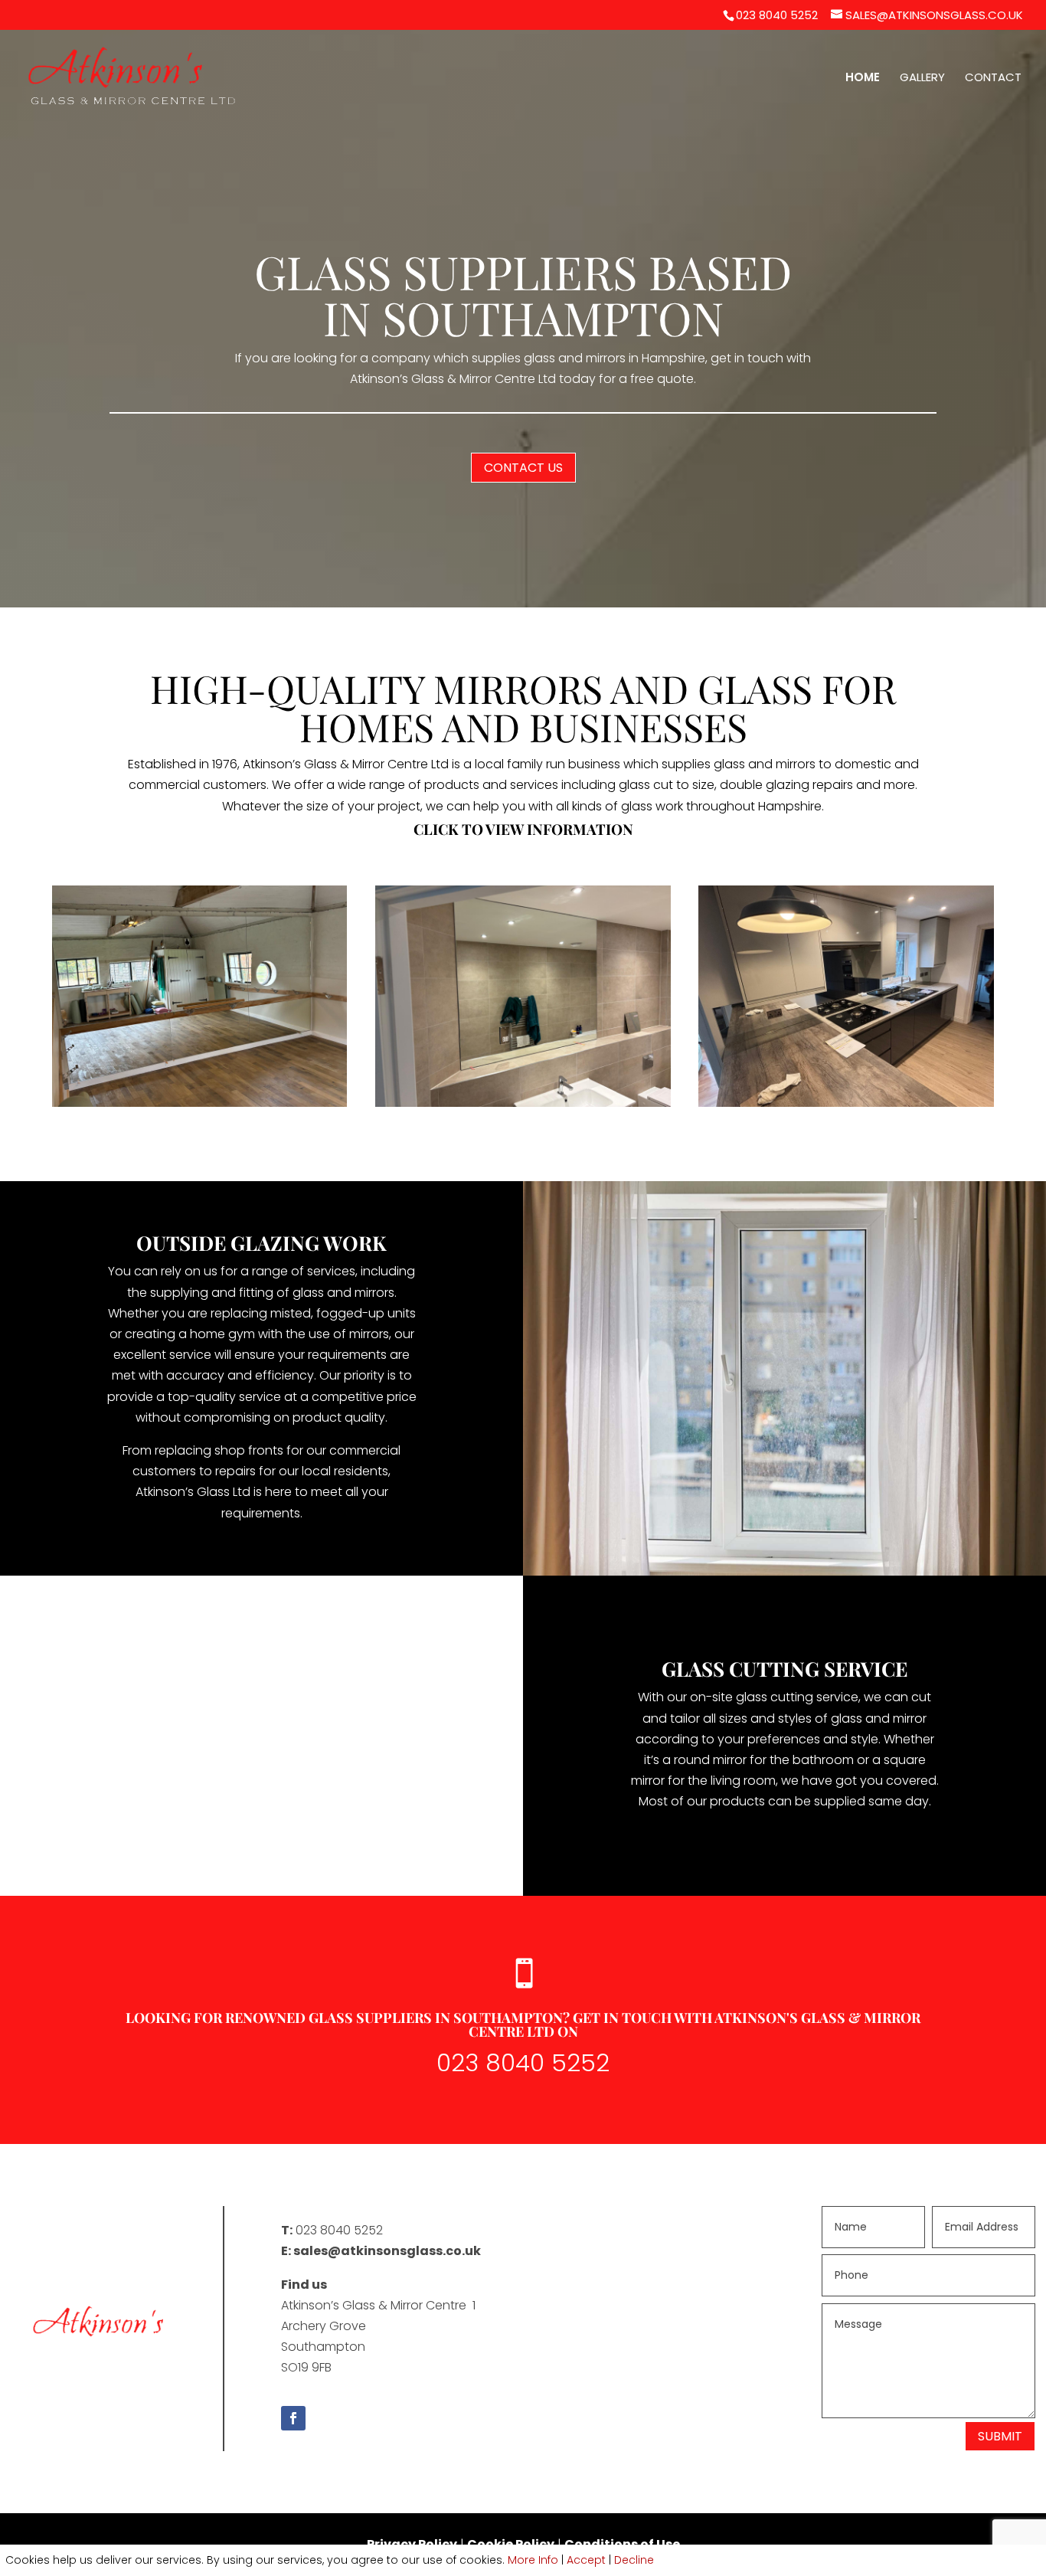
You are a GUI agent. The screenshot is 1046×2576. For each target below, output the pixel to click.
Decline (634, 2560)
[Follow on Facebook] (293, 2418)
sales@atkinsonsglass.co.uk (387, 2251)
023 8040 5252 (777, 15)
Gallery (922, 79)
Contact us (523, 468)
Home (863, 79)
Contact (993, 79)
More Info (533, 2560)
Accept (586, 2560)
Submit (1000, 2436)
